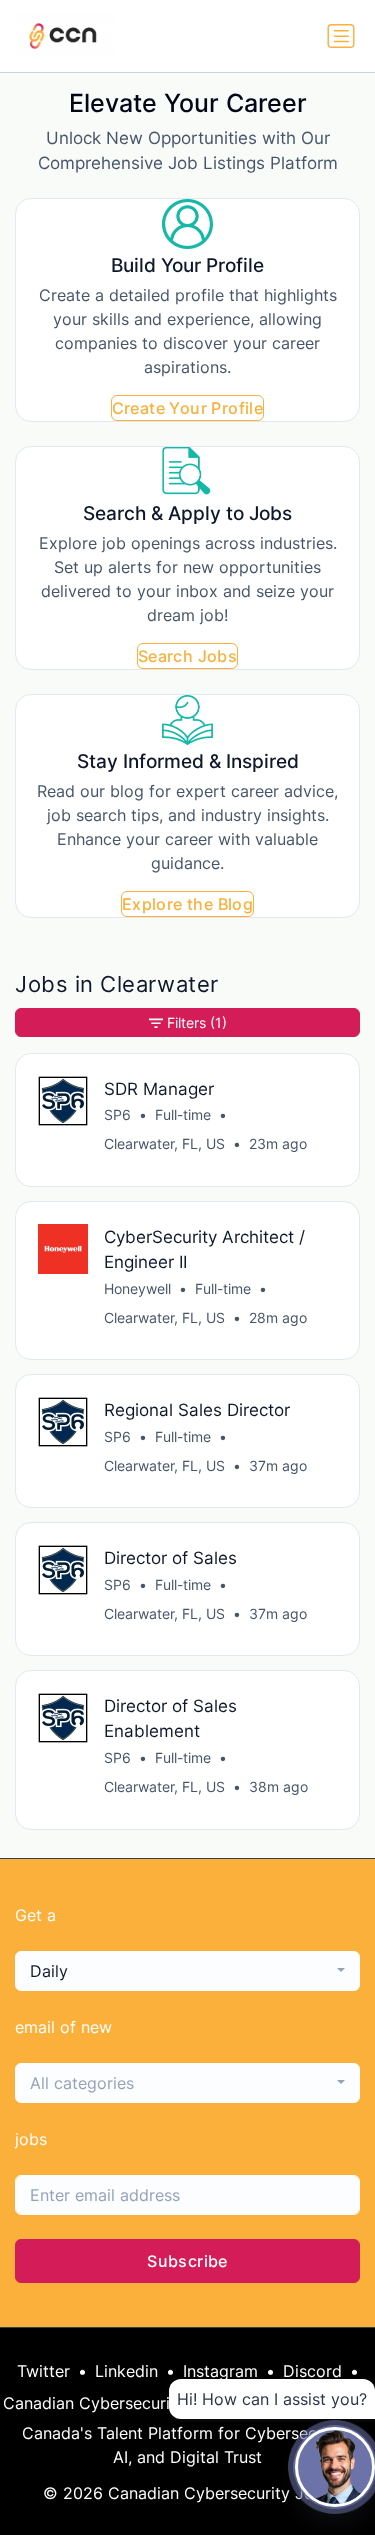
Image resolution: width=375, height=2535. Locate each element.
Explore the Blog (187, 904)
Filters (197, 1022)
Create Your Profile (188, 408)
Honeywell (137, 1288)
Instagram (220, 2371)
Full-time (183, 1114)
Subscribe (187, 2261)
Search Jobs (187, 656)
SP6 (117, 1114)
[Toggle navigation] (341, 36)
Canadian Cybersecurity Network (129, 2403)
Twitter (43, 2371)
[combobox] (187, 1971)
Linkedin (126, 2371)
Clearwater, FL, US (164, 1143)
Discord (312, 2371)
